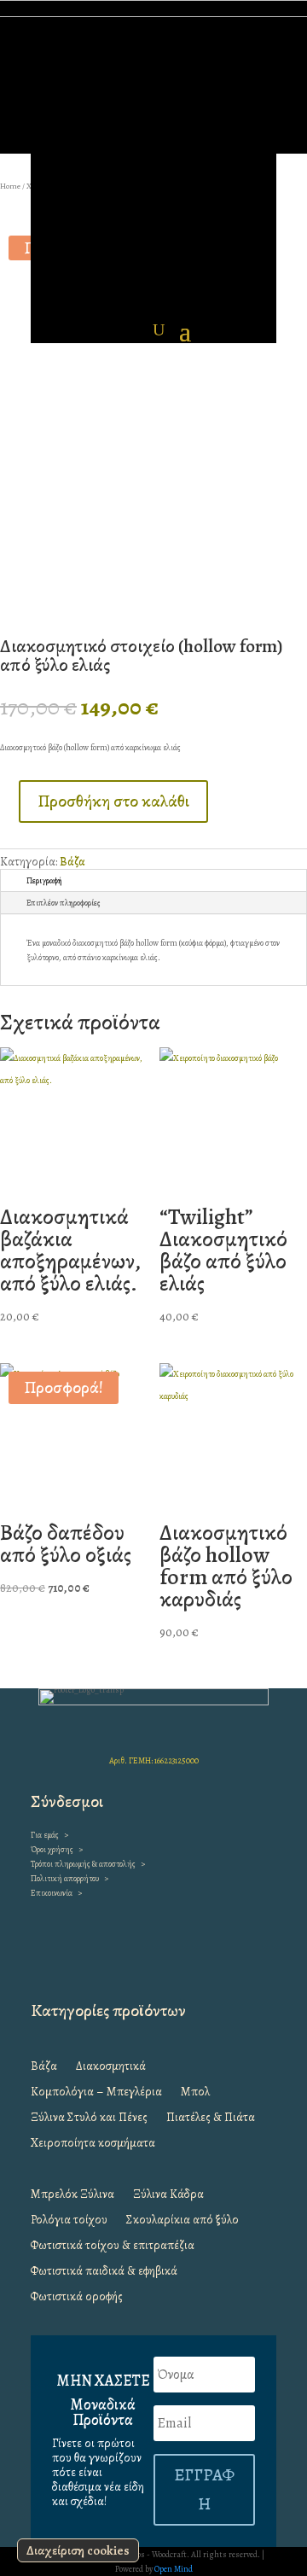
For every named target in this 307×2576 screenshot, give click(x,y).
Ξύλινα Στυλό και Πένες (89, 2118)
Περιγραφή (44, 880)
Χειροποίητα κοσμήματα (93, 2144)
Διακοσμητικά (111, 2067)
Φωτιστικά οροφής (77, 2298)
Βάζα (72, 862)
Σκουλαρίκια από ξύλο (182, 2221)
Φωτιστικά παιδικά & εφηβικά (104, 2272)
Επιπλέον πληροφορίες (64, 903)
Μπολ (195, 2093)
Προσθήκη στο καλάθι (113, 801)
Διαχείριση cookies (78, 2550)
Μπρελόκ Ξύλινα (72, 2195)
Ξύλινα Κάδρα (168, 2195)
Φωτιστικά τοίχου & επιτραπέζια (113, 2247)
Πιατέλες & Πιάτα (211, 2118)
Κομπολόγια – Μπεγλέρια (96, 2093)
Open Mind (174, 2569)
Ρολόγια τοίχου (69, 2221)
